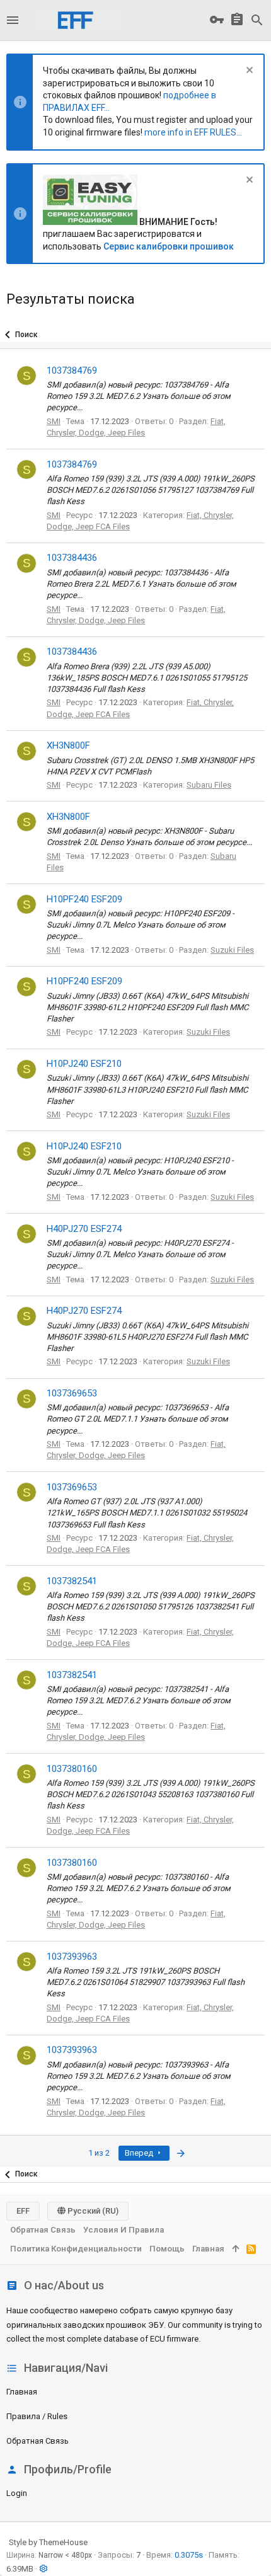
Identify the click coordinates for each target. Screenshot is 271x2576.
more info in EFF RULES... (193, 132)
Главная (22, 2392)
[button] (13, 20)
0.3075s (189, 2555)
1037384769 (72, 371)
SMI (54, 421)
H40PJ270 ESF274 (84, 1229)
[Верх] (235, 2249)
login (17, 2493)
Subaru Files (209, 785)
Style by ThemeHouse (48, 2542)
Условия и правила (124, 2230)
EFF (23, 2211)
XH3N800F (68, 745)
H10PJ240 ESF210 (84, 1064)
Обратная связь (37, 2441)
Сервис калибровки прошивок (169, 246)
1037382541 (72, 1581)
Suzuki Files (232, 950)
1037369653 (72, 1393)
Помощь (167, 2249)
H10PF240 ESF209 (84, 899)
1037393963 (72, 1957)
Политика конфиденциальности (76, 2249)
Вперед (140, 2153)
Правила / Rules (37, 2416)
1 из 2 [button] (99, 2153)
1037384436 (72, 558)
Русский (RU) (92, 2211)
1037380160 (72, 1769)
